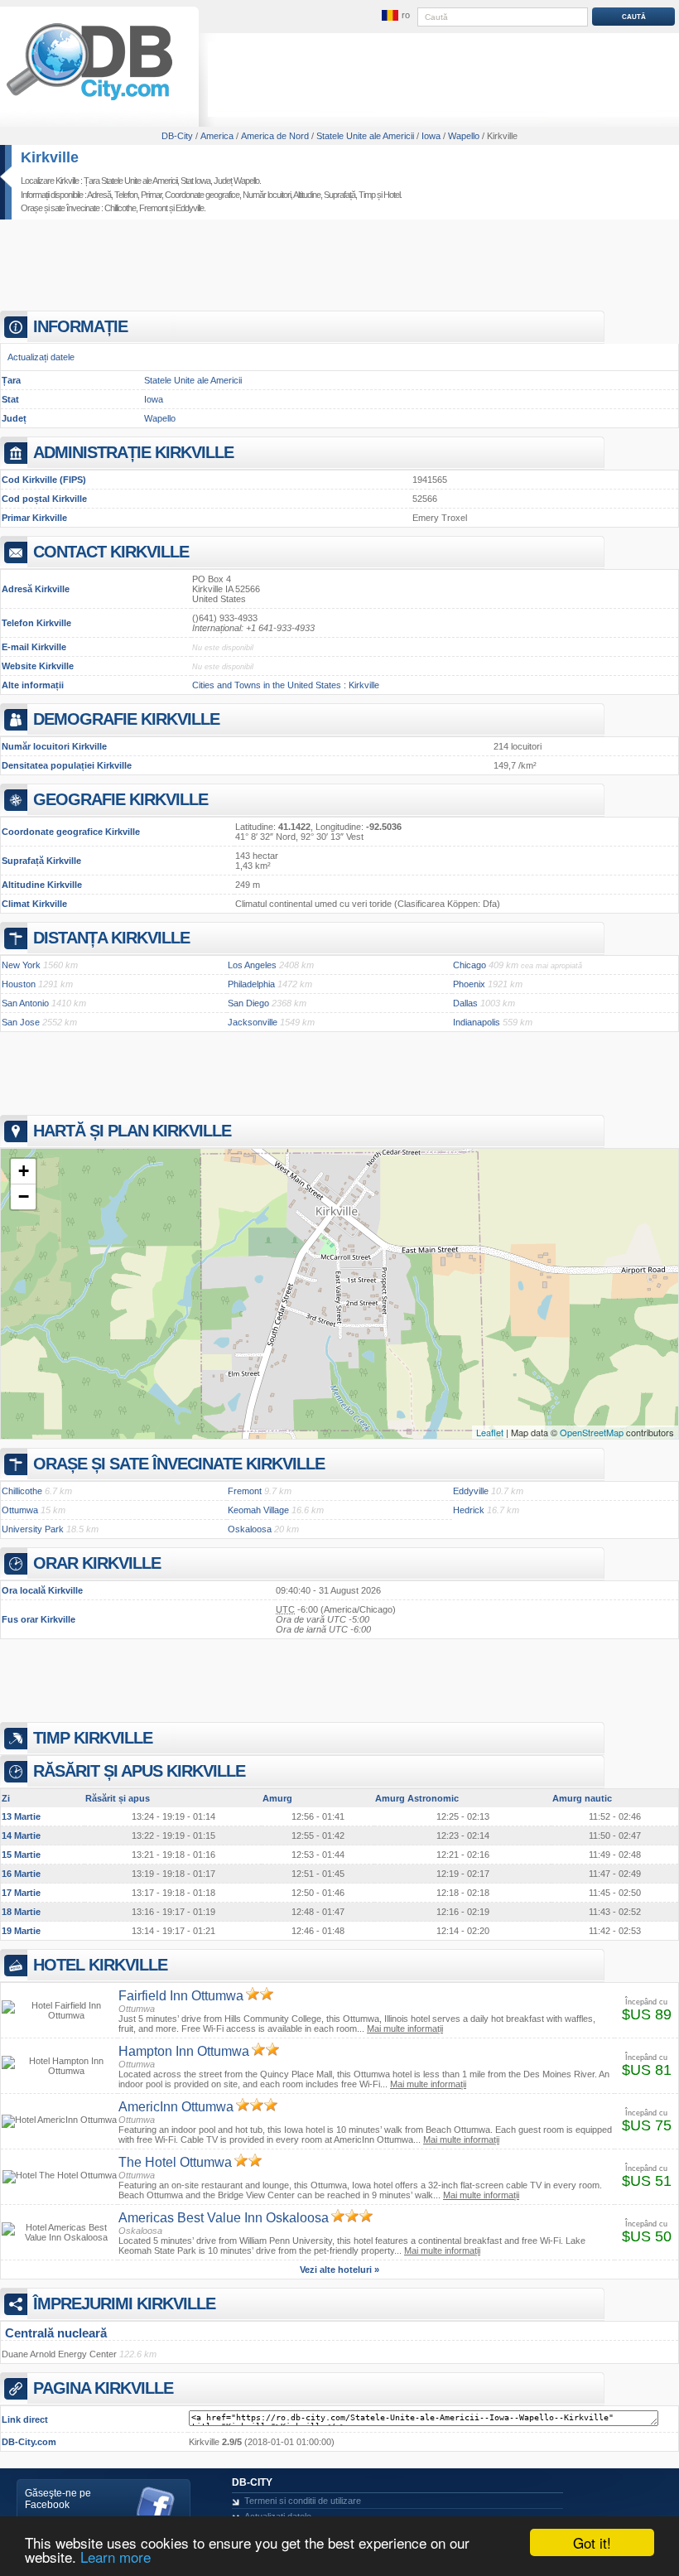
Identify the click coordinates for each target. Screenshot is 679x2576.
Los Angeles (252, 965)
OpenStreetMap (592, 1432)
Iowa (154, 399)
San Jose (21, 1022)
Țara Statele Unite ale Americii (130, 181)
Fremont (153, 208)
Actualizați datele (41, 357)
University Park (33, 1529)
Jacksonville (253, 1022)
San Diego (248, 1003)
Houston (19, 984)
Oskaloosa (250, 1529)
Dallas (465, 1003)
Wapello (160, 418)
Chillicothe (120, 208)
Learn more (116, 2557)
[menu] (395, 16)
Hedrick (469, 1510)
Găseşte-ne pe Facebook (58, 2499)
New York (21, 965)
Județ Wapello (236, 181)
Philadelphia (251, 984)
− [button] (24, 1196)
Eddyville (190, 208)
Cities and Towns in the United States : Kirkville (286, 685)
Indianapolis (477, 1022)
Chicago (470, 965)
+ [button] (24, 1171)
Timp (367, 195)
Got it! (592, 2542)
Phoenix (469, 984)
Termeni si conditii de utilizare (303, 2501)
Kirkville (50, 157)
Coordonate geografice (202, 195)
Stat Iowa (195, 181)
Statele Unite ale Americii (193, 380)
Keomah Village (258, 1510)
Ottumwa (20, 1510)
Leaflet (490, 1432)
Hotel (392, 195)
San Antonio (25, 1003)
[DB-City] (89, 100)
